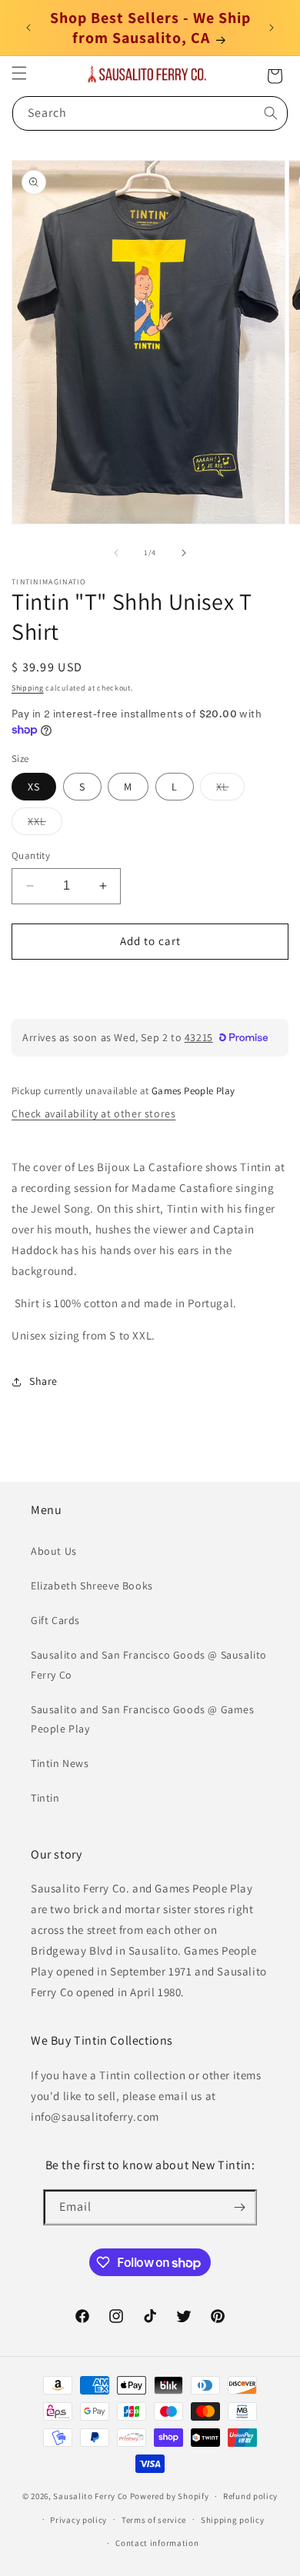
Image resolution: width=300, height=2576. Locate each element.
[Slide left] (116, 553)
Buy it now (150, 985)
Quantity (31, 855)
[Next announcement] (272, 28)
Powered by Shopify (170, 2496)
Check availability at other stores (93, 1113)
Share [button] (43, 1381)
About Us (54, 1551)
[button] (19, 73)
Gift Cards (55, 1620)
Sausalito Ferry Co (90, 2496)
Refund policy (250, 2496)
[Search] (271, 113)
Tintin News (60, 1763)
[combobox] (150, 113)
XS (34, 787)
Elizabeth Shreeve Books (92, 1586)
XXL (45, 824)
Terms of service (154, 2520)
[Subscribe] (239, 2207)
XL (230, 790)
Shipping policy (233, 2520)
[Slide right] (184, 553)
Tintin (45, 1798)
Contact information (157, 2543)
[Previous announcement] (28, 28)
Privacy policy (78, 2520)
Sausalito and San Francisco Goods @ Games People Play (143, 1719)
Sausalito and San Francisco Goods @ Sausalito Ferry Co (149, 1664)
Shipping (28, 688)
